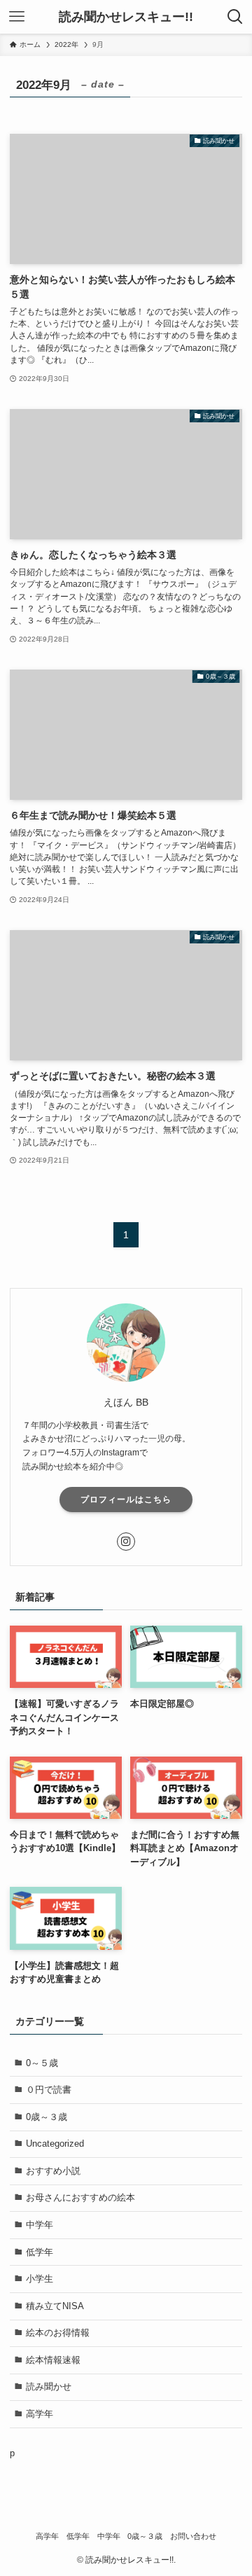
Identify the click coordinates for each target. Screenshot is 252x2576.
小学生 (40, 2279)
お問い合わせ (193, 2536)
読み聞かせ (49, 2387)
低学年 (40, 2252)
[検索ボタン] (235, 17)
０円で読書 (49, 2090)
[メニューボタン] (17, 17)
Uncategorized (55, 2144)
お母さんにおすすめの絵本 (80, 2197)
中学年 (40, 2225)
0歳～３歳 (47, 2117)
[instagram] (126, 1542)
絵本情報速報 (53, 2360)
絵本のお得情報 (58, 2333)
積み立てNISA (55, 2306)
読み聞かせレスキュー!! (126, 17)
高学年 (40, 2414)
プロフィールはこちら (126, 1500)
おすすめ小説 (53, 2171)
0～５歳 (42, 2063)
